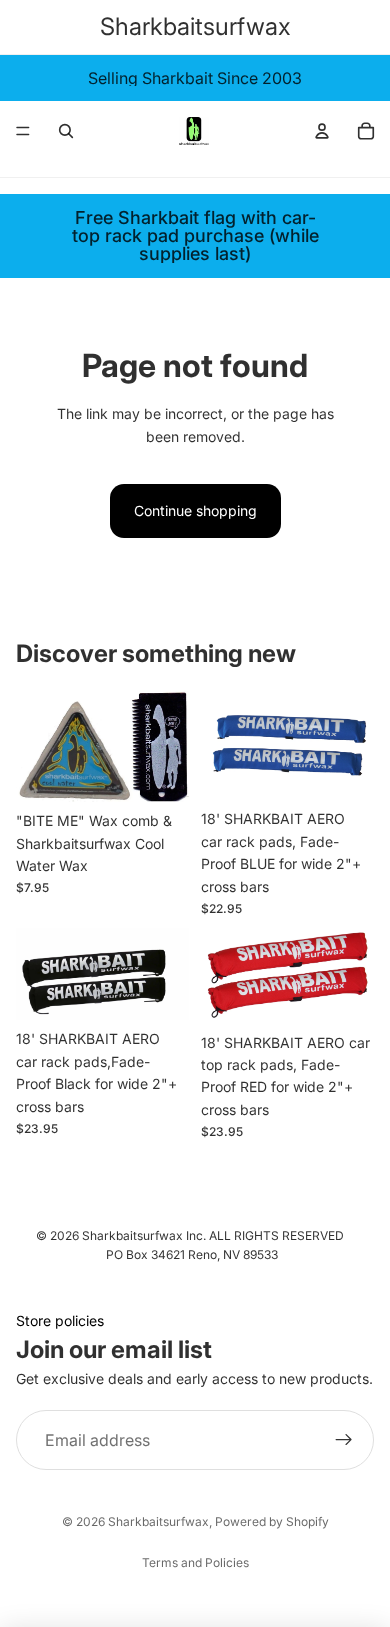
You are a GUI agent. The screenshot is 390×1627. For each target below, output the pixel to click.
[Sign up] (344, 1441)
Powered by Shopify (272, 1521)
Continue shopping (195, 510)
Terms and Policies (195, 1562)
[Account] (322, 131)
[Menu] (23, 131)
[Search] (66, 131)
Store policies (60, 1320)
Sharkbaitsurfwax (158, 1521)
